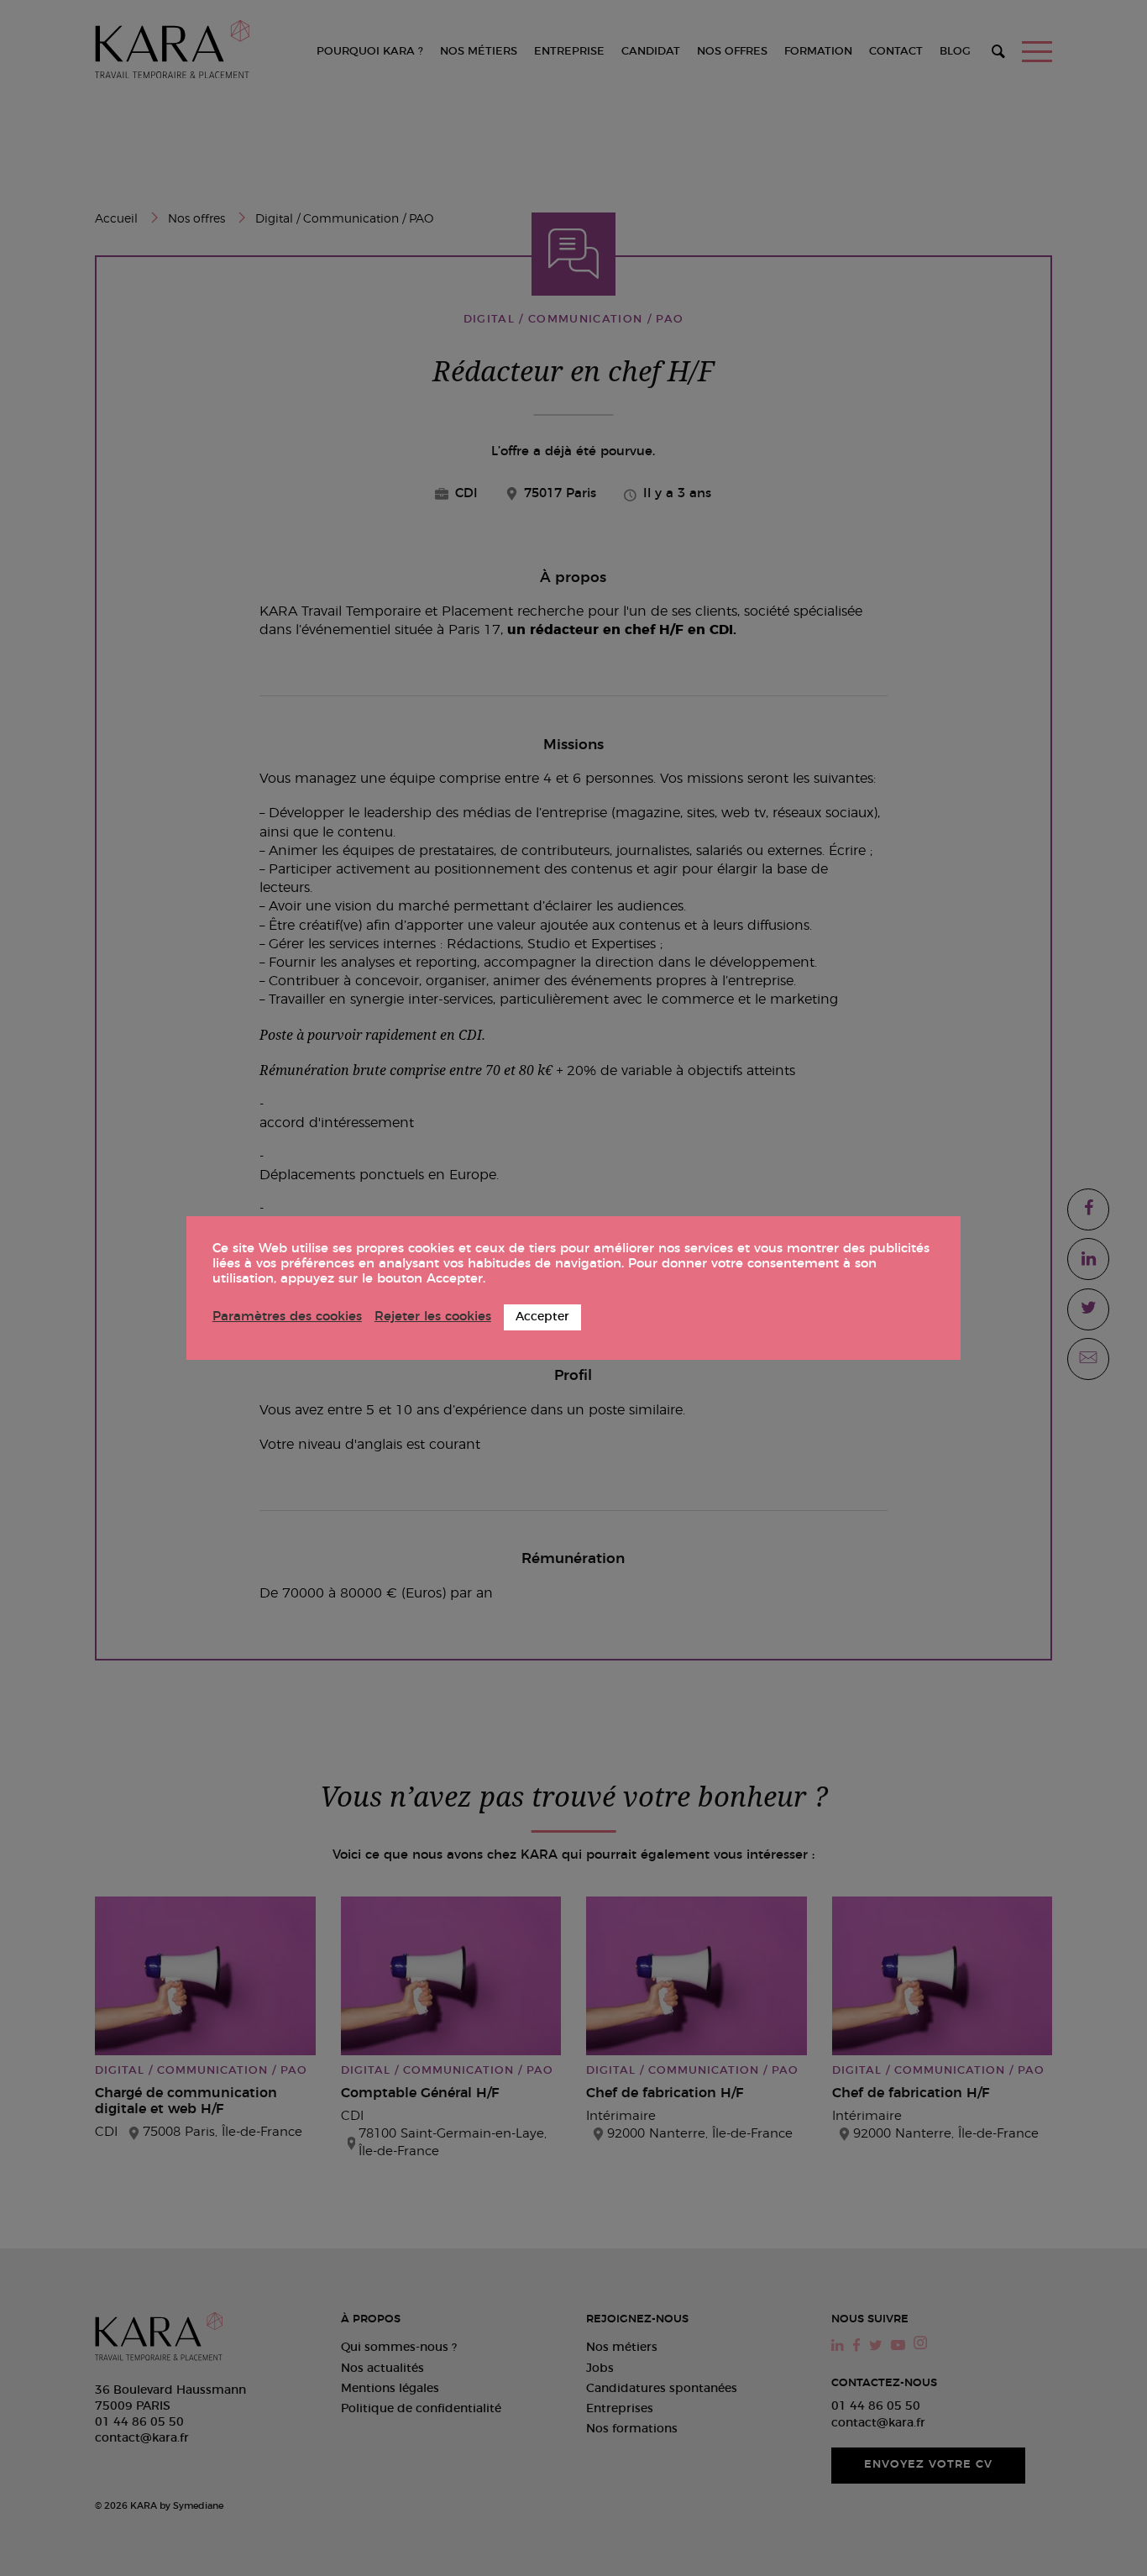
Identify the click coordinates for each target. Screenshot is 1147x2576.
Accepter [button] (542, 1317)
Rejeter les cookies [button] (433, 1317)
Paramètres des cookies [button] (287, 1317)
